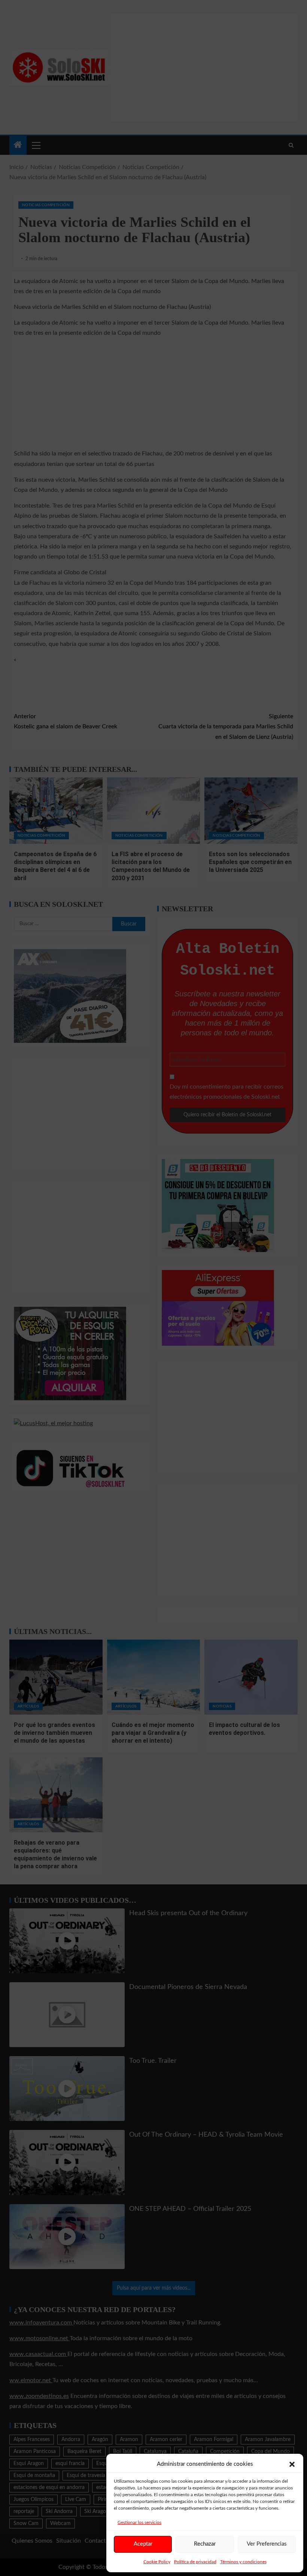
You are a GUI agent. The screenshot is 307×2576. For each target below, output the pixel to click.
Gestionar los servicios (139, 2522)
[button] (292, 2464)
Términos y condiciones (243, 2562)
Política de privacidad (195, 2562)
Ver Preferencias (267, 2544)
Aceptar (143, 2544)
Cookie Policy (157, 2562)
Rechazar (205, 2544)
